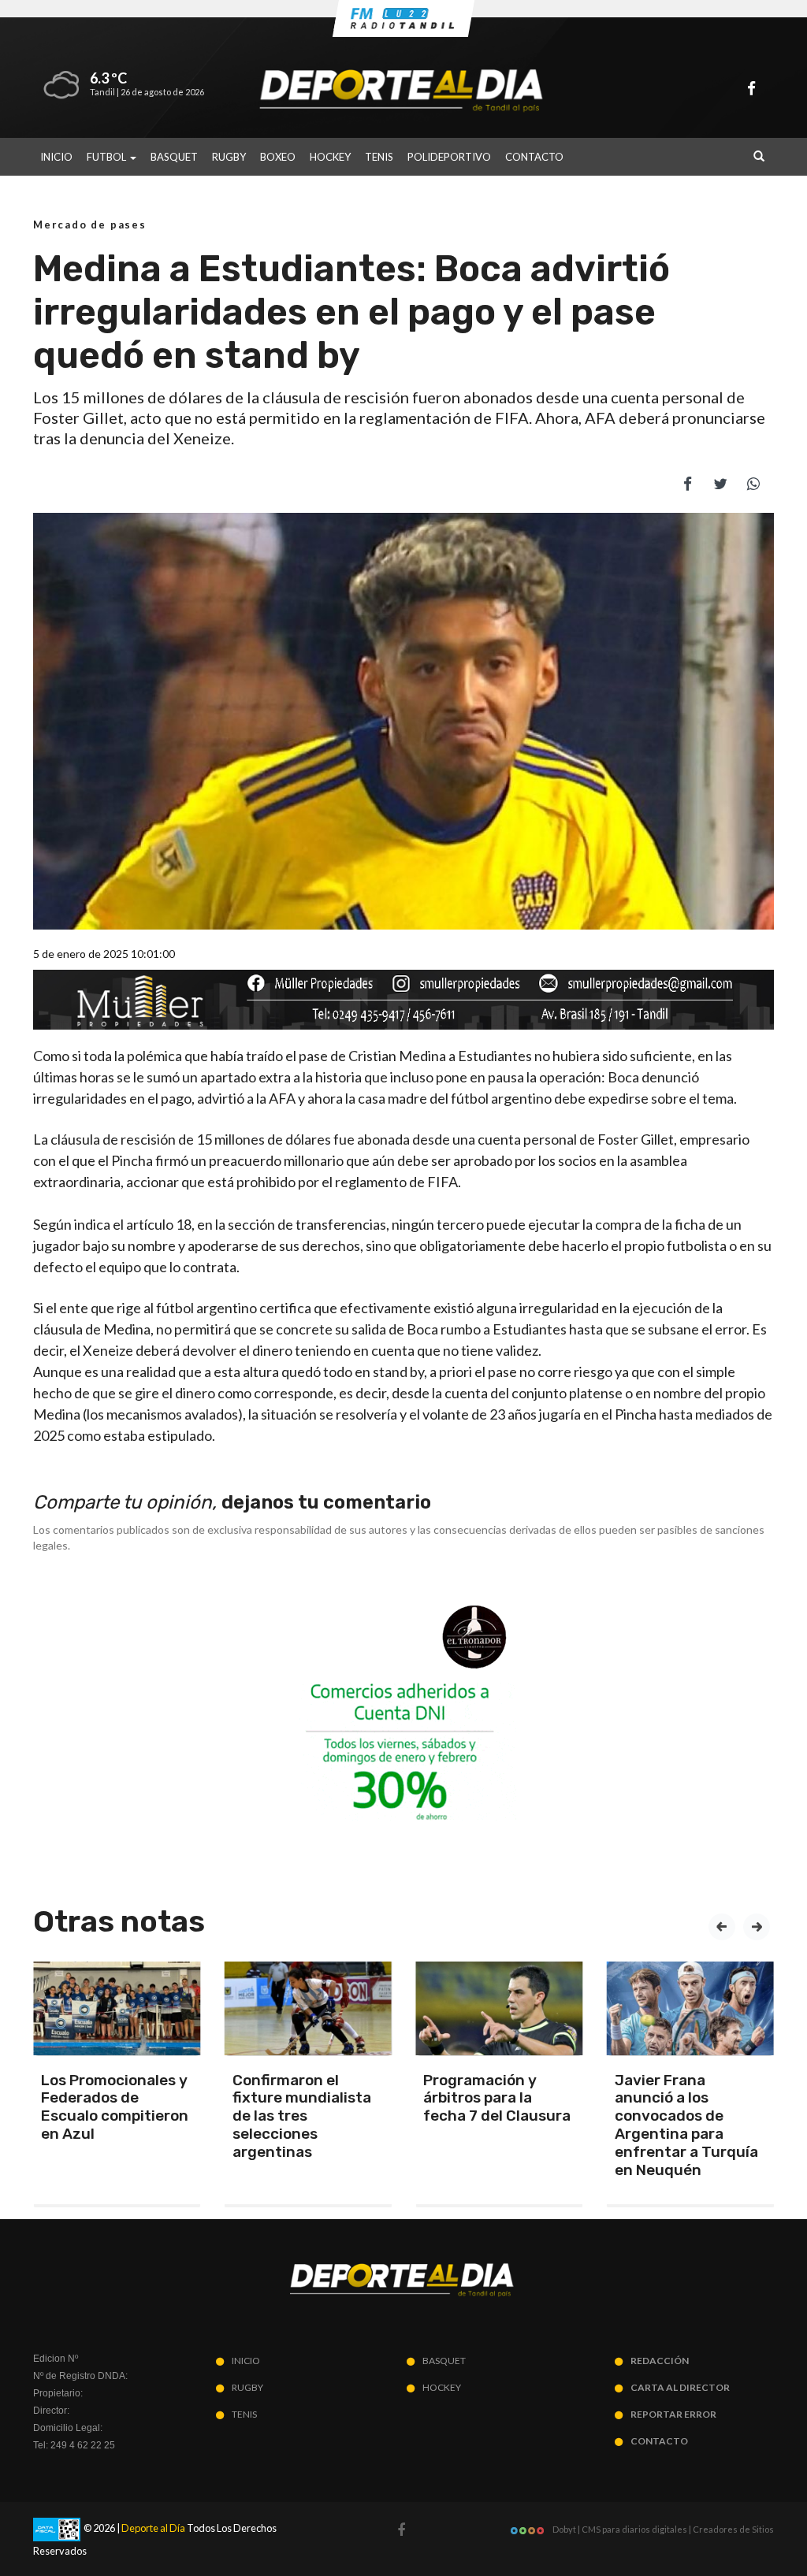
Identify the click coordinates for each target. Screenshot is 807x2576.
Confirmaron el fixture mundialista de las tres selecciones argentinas (302, 2116)
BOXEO (278, 157)
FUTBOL (108, 157)
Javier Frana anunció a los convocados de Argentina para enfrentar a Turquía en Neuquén (686, 2125)
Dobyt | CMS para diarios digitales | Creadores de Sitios (662, 2529)
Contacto (534, 157)
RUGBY (229, 157)
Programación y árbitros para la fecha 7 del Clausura (497, 2098)
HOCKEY (330, 157)
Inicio (56, 157)
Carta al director (680, 2387)
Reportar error (673, 2414)
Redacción (660, 2361)
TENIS (379, 157)
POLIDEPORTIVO (449, 157)
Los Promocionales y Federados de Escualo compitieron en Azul (115, 2107)
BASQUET (174, 157)
